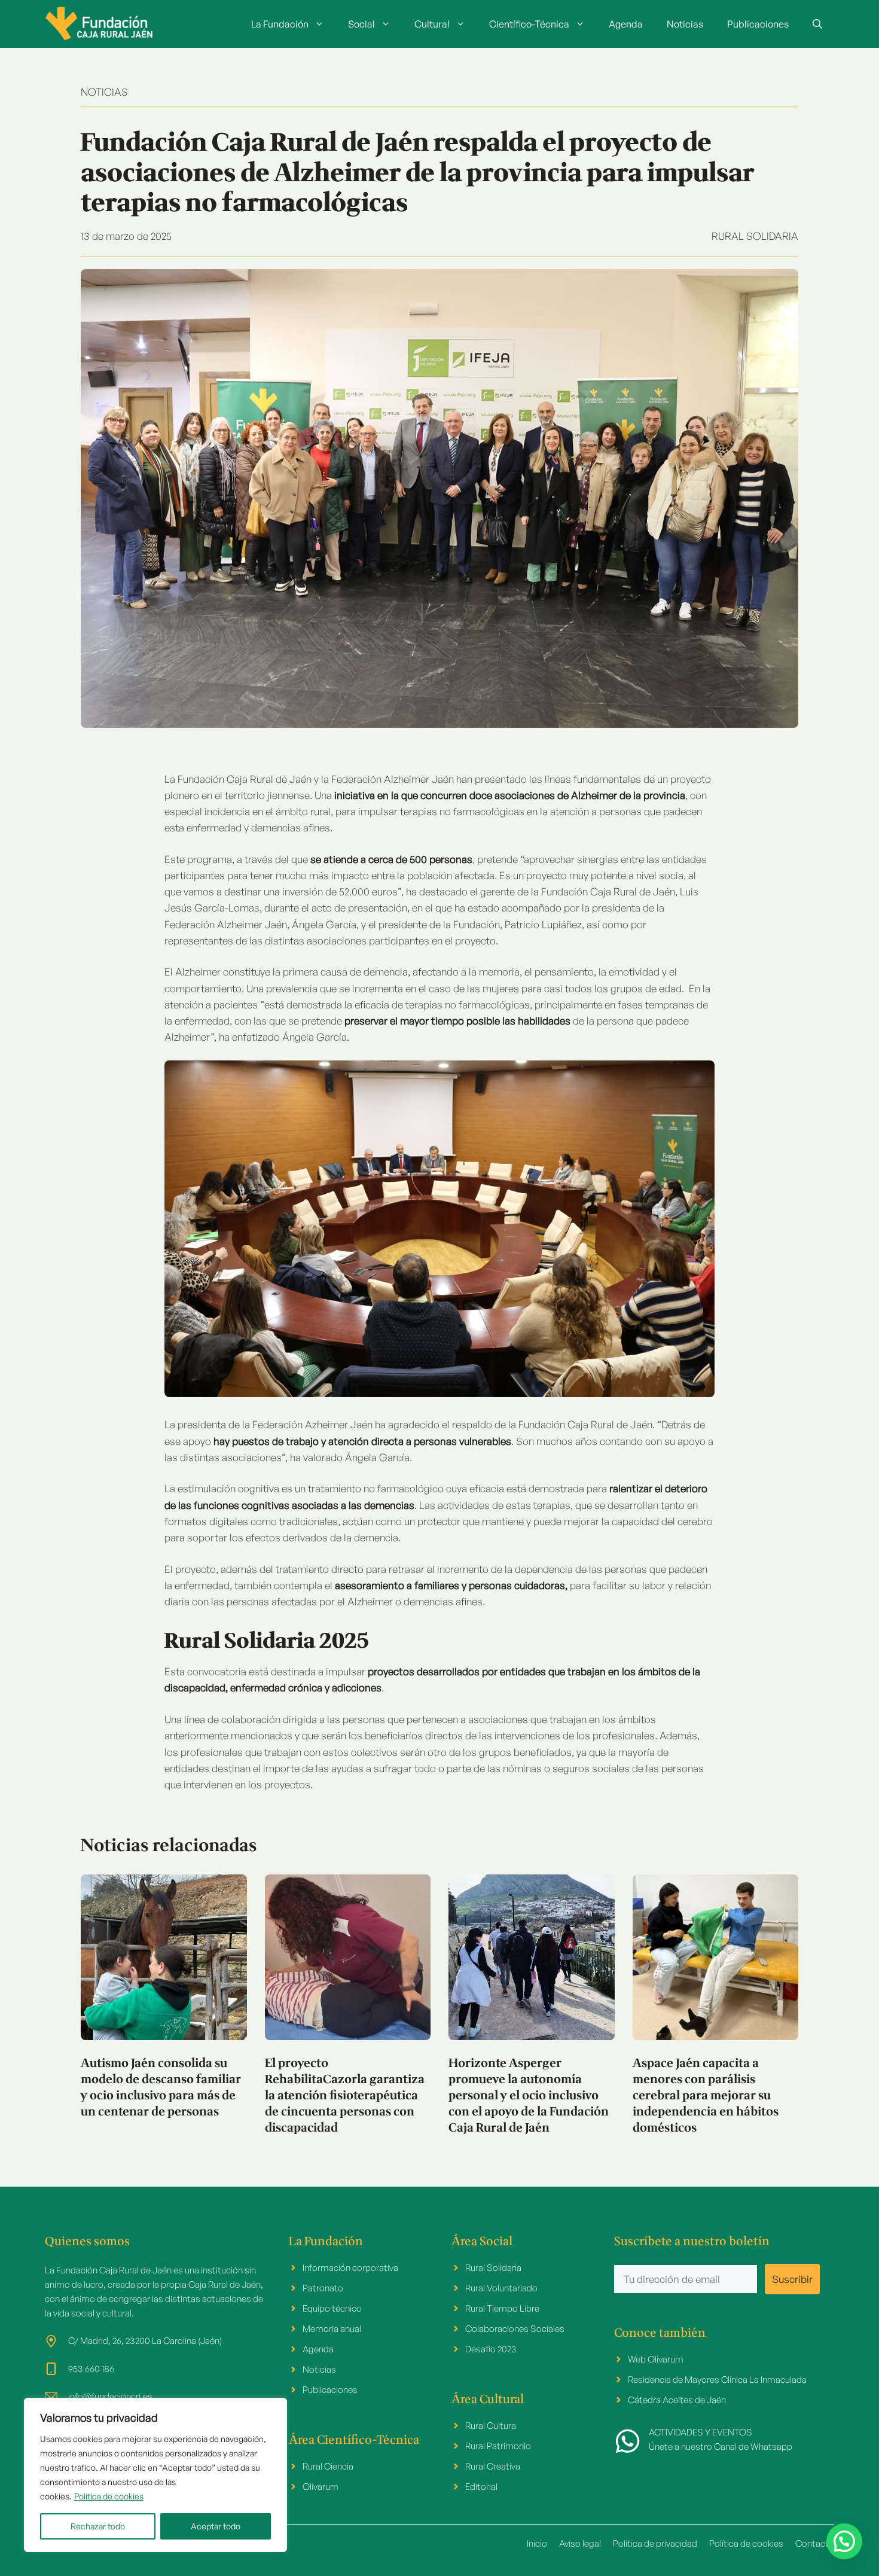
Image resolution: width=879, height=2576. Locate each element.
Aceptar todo (216, 2526)
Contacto (815, 2543)
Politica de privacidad (655, 2543)
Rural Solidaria (755, 236)
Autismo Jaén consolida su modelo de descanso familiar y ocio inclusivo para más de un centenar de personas (161, 2088)
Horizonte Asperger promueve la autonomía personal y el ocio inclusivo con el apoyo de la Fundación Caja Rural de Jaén (529, 2096)
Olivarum (321, 2487)
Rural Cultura (491, 2426)
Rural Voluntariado (501, 2288)
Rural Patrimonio (498, 2446)
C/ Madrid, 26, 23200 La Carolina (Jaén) (145, 2341)
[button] (817, 24)
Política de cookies (109, 2496)
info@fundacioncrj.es (110, 2396)
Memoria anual (332, 2329)
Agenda (626, 24)
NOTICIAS (104, 92)
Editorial (481, 2487)
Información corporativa (350, 2268)
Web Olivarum (656, 2359)
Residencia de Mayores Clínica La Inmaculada (717, 2380)
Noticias (685, 24)
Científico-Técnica (529, 24)
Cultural (432, 24)
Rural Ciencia (328, 2466)
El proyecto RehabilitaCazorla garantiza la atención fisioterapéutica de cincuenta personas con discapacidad (345, 2096)
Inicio (537, 2543)
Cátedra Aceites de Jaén (677, 2400)
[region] (155, 2475)
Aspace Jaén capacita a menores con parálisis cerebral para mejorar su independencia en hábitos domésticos (706, 2096)
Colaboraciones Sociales (515, 2329)
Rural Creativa (493, 2466)
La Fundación (280, 24)
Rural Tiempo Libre (502, 2308)
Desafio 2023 (491, 2349)
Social (361, 24)
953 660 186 (91, 2369)
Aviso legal (580, 2543)
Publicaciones (758, 24)
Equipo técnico (332, 2308)
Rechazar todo (98, 2526)
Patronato (323, 2288)
